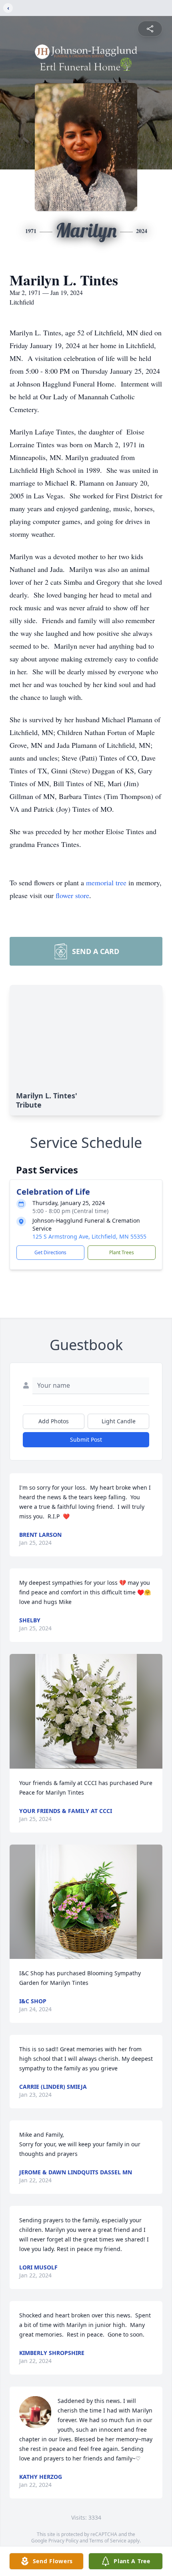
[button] (86, 1711)
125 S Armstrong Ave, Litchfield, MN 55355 (89, 1236)
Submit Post (86, 1439)
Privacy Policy (63, 2541)
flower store (72, 895)
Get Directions (50, 1252)
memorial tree (106, 883)
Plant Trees (122, 1252)
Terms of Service (108, 2541)
